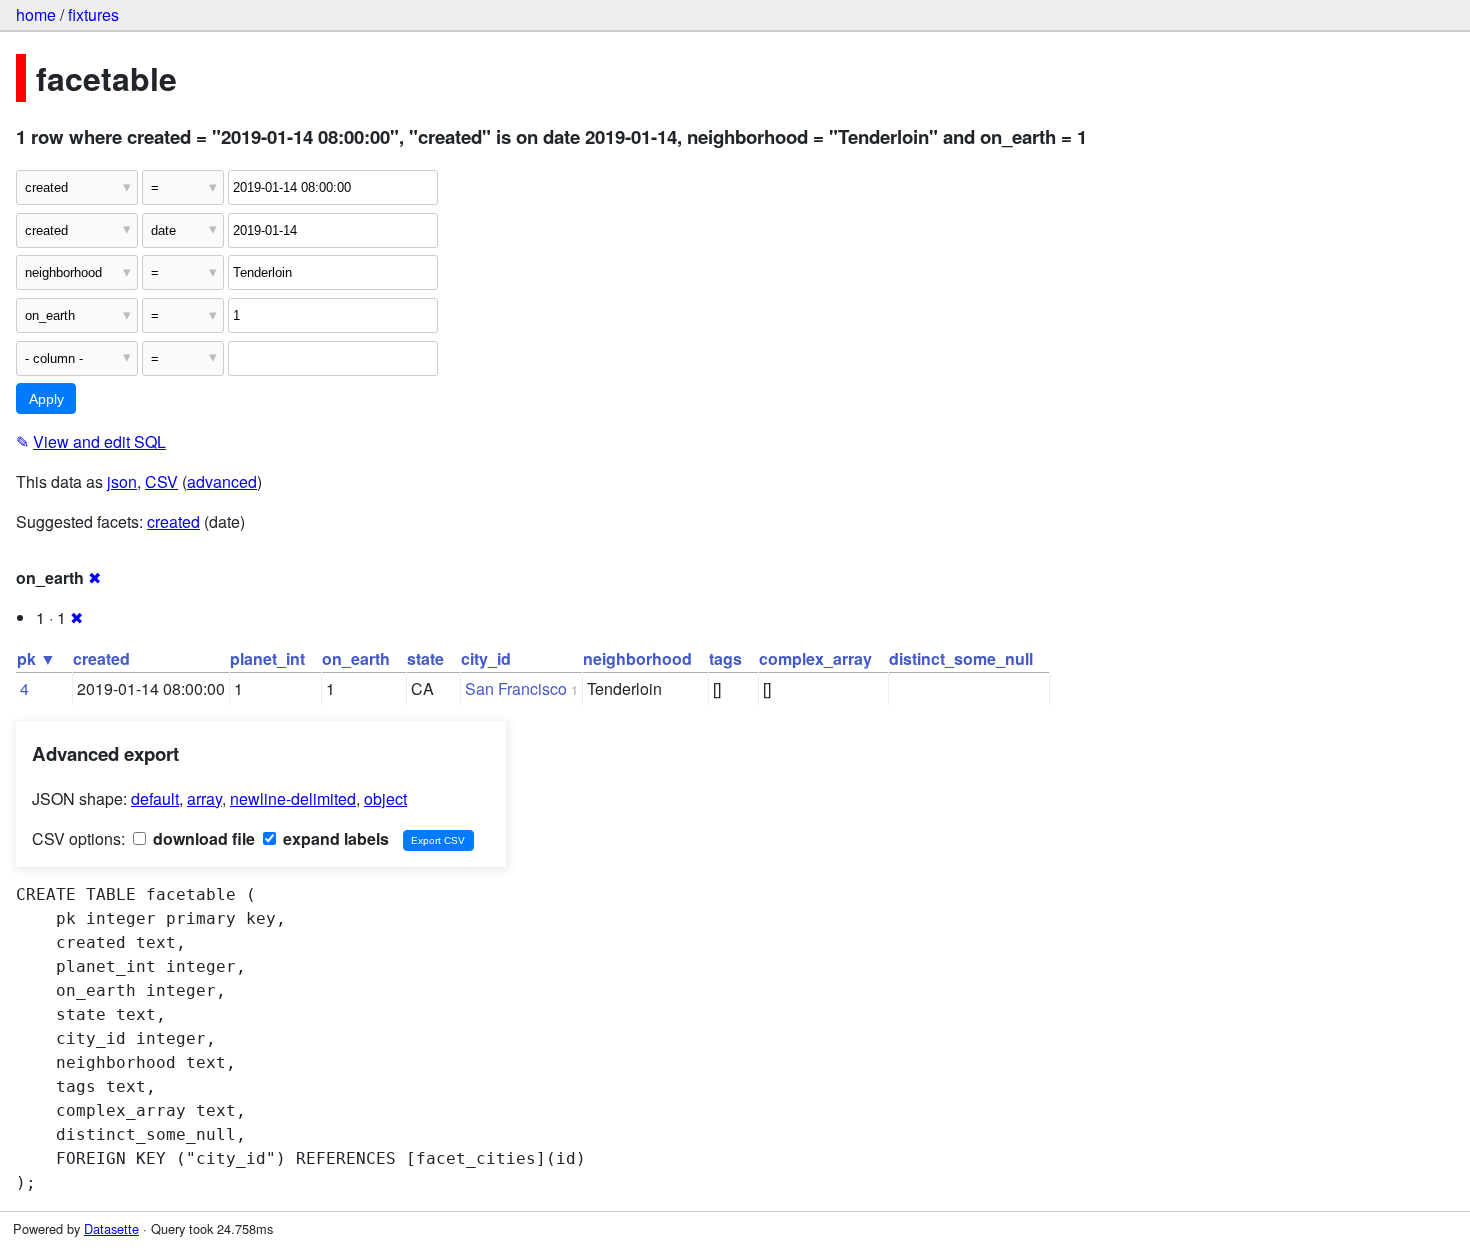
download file (202, 838)
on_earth (356, 658)
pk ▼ (36, 658)
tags (725, 658)
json (122, 481)
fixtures (93, 14)
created (173, 521)
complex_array (815, 658)
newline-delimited (293, 798)
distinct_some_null (961, 658)
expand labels (334, 838)
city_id (486, 658)
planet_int (267, 658)
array (204, 798)
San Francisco (516, 688)
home (36, 14)
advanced (222, 481)
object (385, 798)
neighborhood (637, 658)
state (425, 658)
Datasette (111, 1228)
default (155, 798)
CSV (161, 481)
